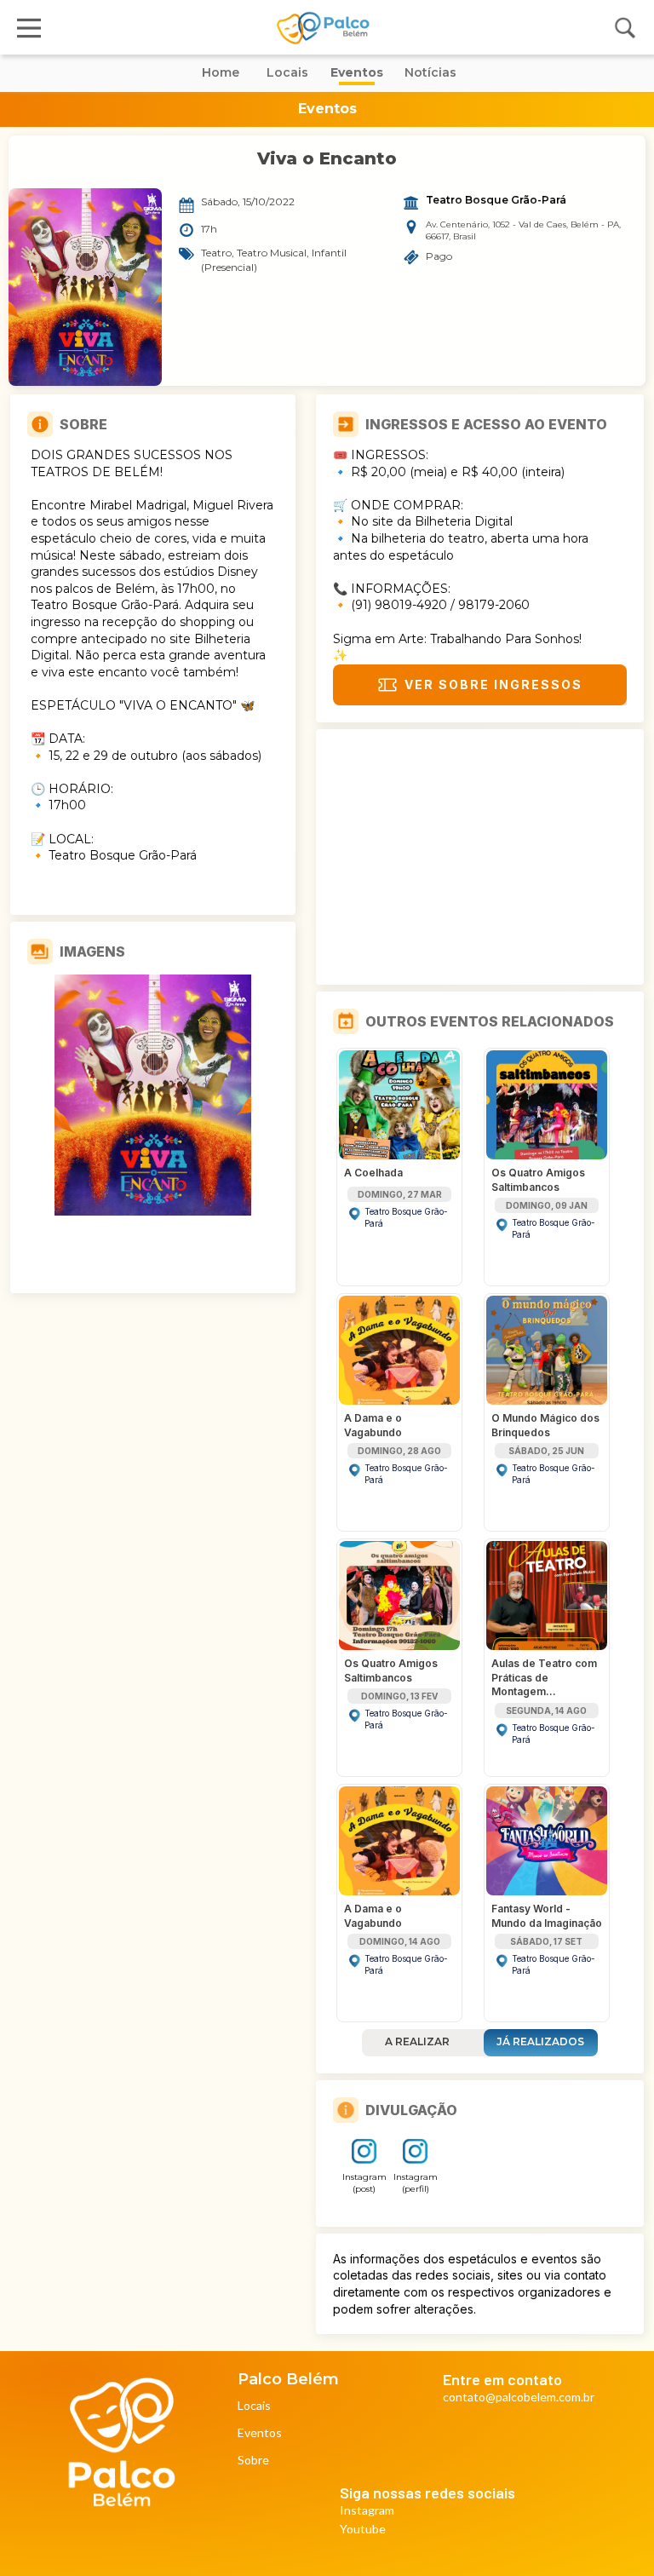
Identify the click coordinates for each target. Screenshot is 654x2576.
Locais (254, 2406)
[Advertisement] (480, 857)
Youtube (363, 2530)
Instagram (367, 2511)
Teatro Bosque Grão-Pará (496, 200)
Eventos (260, 2433)
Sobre (253, 2461)
